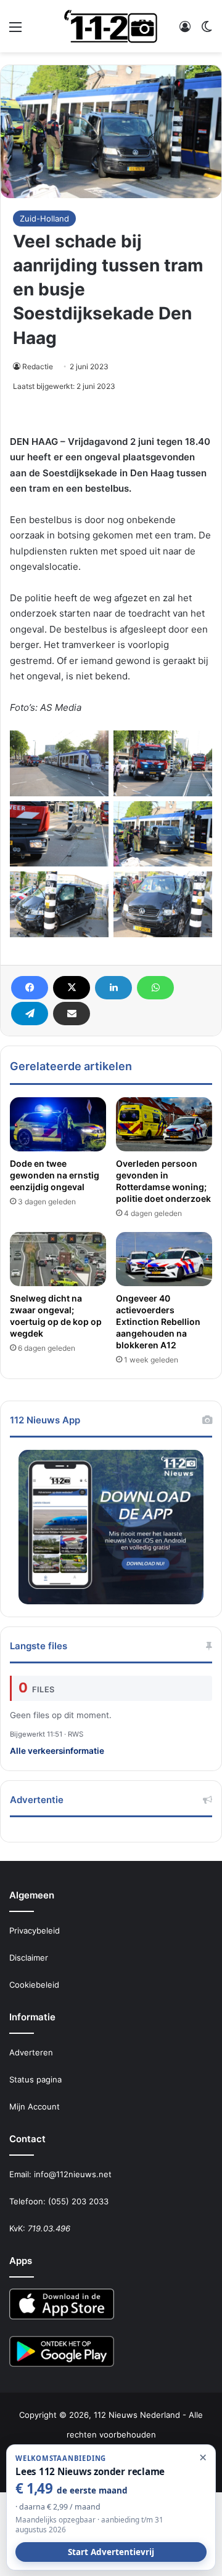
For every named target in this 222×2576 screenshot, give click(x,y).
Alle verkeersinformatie (57, 1751)
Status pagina (35, 2079)
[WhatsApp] (155, 988)
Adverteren (31, 2052)
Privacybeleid (35, 1930)
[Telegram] (30, 1014)
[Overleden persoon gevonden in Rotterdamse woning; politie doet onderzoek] (164, 1124)
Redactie (38, 366)
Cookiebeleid (34, 1985)
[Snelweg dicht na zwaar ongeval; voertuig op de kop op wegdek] (58, 1259)
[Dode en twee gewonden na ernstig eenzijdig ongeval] (58, 1124)
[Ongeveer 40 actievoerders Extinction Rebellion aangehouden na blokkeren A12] (164, 1259)
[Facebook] (30, 988)
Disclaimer (29, 1958)
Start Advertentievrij (111, 2552)
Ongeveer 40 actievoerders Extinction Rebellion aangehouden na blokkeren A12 (158, 1322)
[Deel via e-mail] (72, 1014)
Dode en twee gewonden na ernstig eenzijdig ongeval (55, 1175)
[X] (72, 988)
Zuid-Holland (44, 218)
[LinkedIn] (113, 988)
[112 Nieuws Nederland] (111, 26)
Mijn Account (35, 2106)
